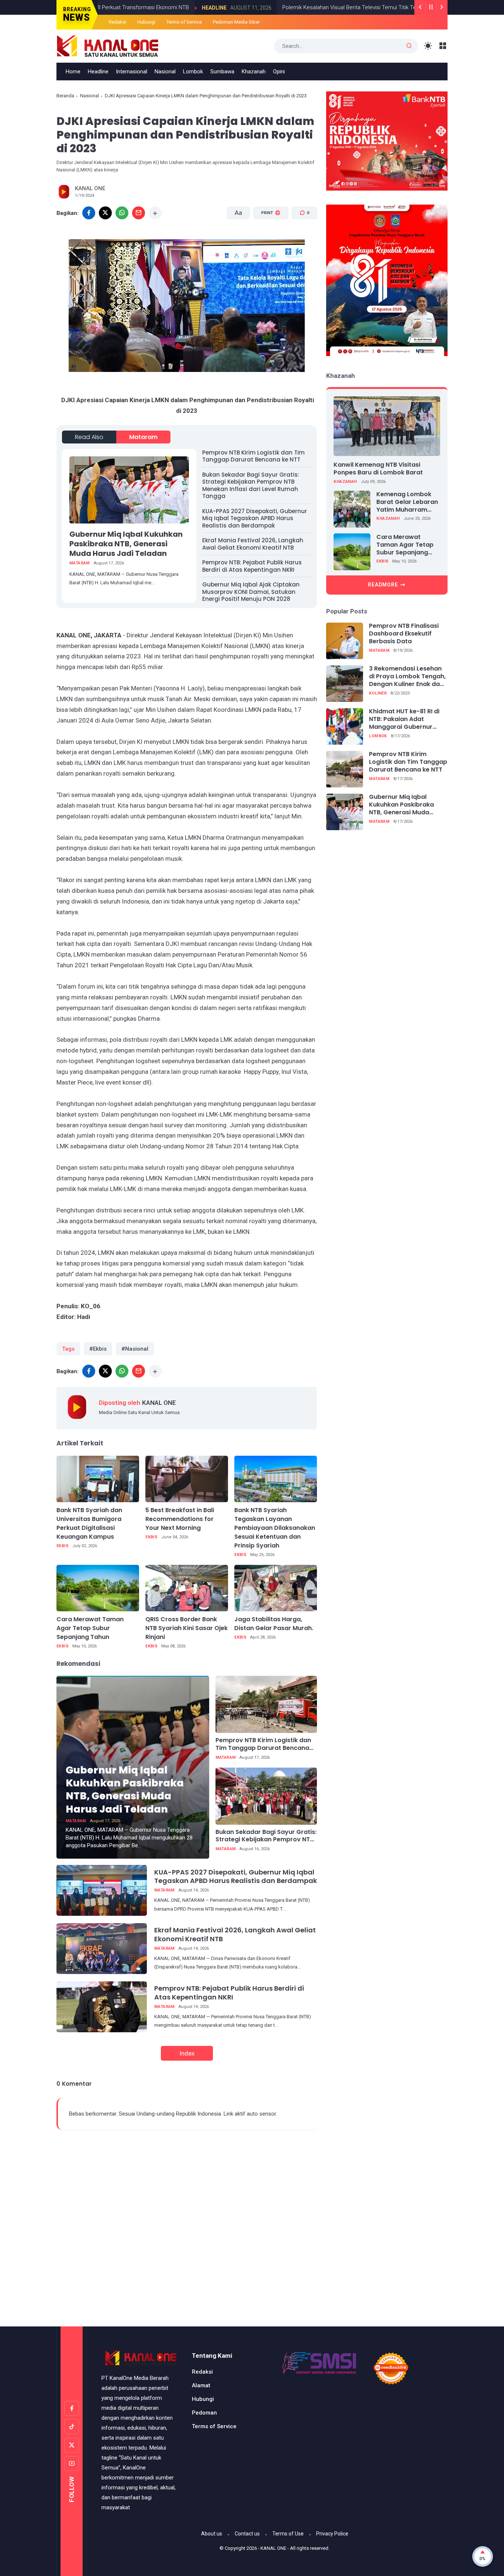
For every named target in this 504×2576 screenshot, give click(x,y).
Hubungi (146, 22)
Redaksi (118, 22)
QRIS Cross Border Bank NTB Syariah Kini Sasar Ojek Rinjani (187, 1628)
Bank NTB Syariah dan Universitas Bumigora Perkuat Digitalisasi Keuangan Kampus (89, 1523)
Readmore (383, 585)
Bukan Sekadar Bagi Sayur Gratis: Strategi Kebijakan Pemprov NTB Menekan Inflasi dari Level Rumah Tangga (251, 485)
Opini (279, 72)
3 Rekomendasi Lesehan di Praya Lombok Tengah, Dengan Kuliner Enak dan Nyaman (407, 677)
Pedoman (204, 2413)
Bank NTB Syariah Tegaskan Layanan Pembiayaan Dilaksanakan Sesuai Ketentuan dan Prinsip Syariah (275, 1528)
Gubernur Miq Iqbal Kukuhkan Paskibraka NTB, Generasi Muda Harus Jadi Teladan (126, 544)
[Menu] (443, 46)
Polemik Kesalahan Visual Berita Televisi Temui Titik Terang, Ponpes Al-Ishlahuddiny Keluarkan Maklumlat (343, 7)
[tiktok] (72, 2427)
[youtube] (72, 2464)
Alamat (201, 2385)
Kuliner (378, 693)
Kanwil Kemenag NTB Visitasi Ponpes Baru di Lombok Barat (378, 469)
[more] (155, 213)
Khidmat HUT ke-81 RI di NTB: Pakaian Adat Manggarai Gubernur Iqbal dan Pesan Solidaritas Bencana (404, 720)
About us (212, 2534)
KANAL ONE (273, 2548)
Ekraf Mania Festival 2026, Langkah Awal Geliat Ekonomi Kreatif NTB (253, 544)
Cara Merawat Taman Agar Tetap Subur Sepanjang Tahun (90, 1628)
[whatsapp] (122, 213)
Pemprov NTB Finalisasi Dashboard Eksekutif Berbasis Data (404, 634)
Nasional (165, 72)
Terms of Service (184, 22)
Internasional (132, 72)
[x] (105, 213)
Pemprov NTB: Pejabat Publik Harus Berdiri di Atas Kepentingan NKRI (252, 566)
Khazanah (254, 72)
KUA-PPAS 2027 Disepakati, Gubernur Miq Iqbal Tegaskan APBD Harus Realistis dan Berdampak (255, 518)
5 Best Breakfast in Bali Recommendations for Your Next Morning (180, 1519)
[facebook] (89, 213)
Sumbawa (222, 72)
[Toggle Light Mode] (428, 46)
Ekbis (63, 1546)
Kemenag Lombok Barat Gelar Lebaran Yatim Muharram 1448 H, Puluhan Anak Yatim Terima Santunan (408, 502)
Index (187, 2053)
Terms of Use (288, 2534)
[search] (409, 46)
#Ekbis (98, 1349)
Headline (147, 8)
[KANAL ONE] (108, 45)
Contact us (247, 2534)
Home (73, 72)
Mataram (143, 437)
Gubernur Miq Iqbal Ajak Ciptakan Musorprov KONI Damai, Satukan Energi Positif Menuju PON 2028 (251, 592)
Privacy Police (332, 2534)
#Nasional (135, 1349)
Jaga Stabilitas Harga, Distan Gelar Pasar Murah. (274, 1624)
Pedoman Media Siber (236, 22)
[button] (266, 241)
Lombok (193, 72)
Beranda (65, 96)
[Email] (139, 213)
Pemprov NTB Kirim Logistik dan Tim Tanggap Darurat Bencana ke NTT (253, 456)
